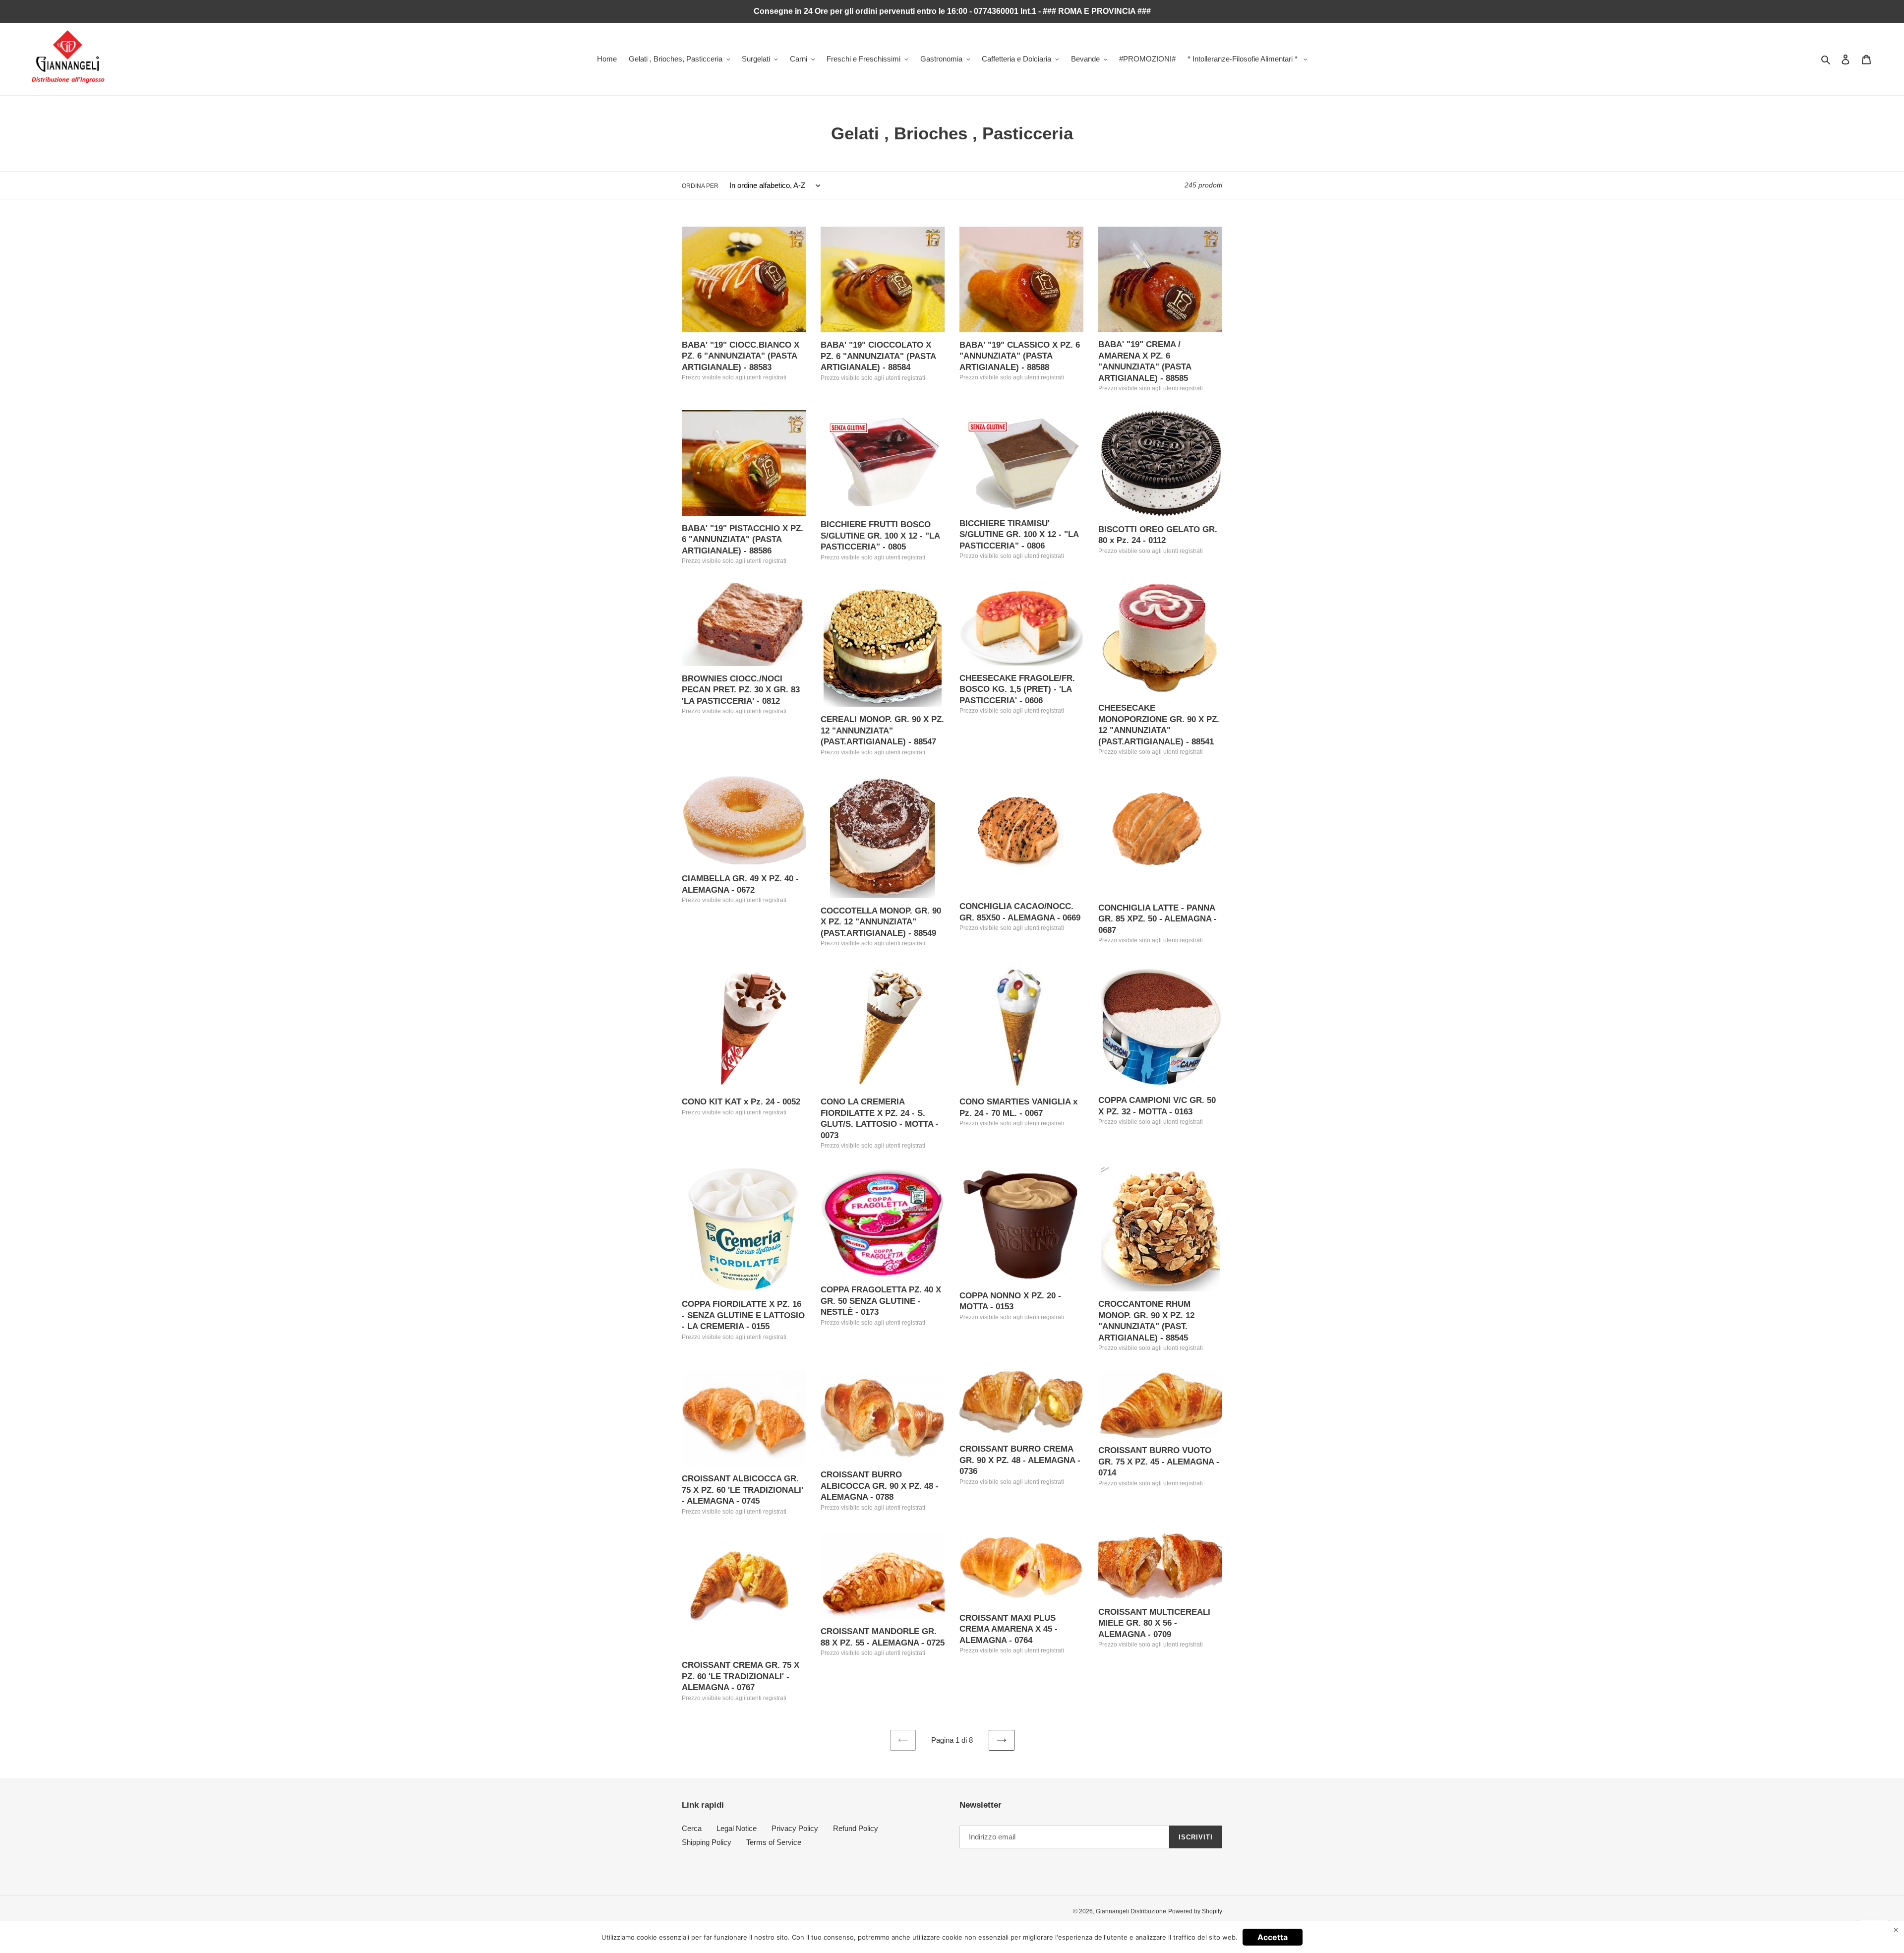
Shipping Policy (707, 1842)
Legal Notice (737, 1828)
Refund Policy (856, 1828)
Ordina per (700, 186)
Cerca (692, 1828)
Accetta (1273, 1937)
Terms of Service (774, 1842)
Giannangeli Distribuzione (1131, 1911)
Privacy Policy (795, 1828)
